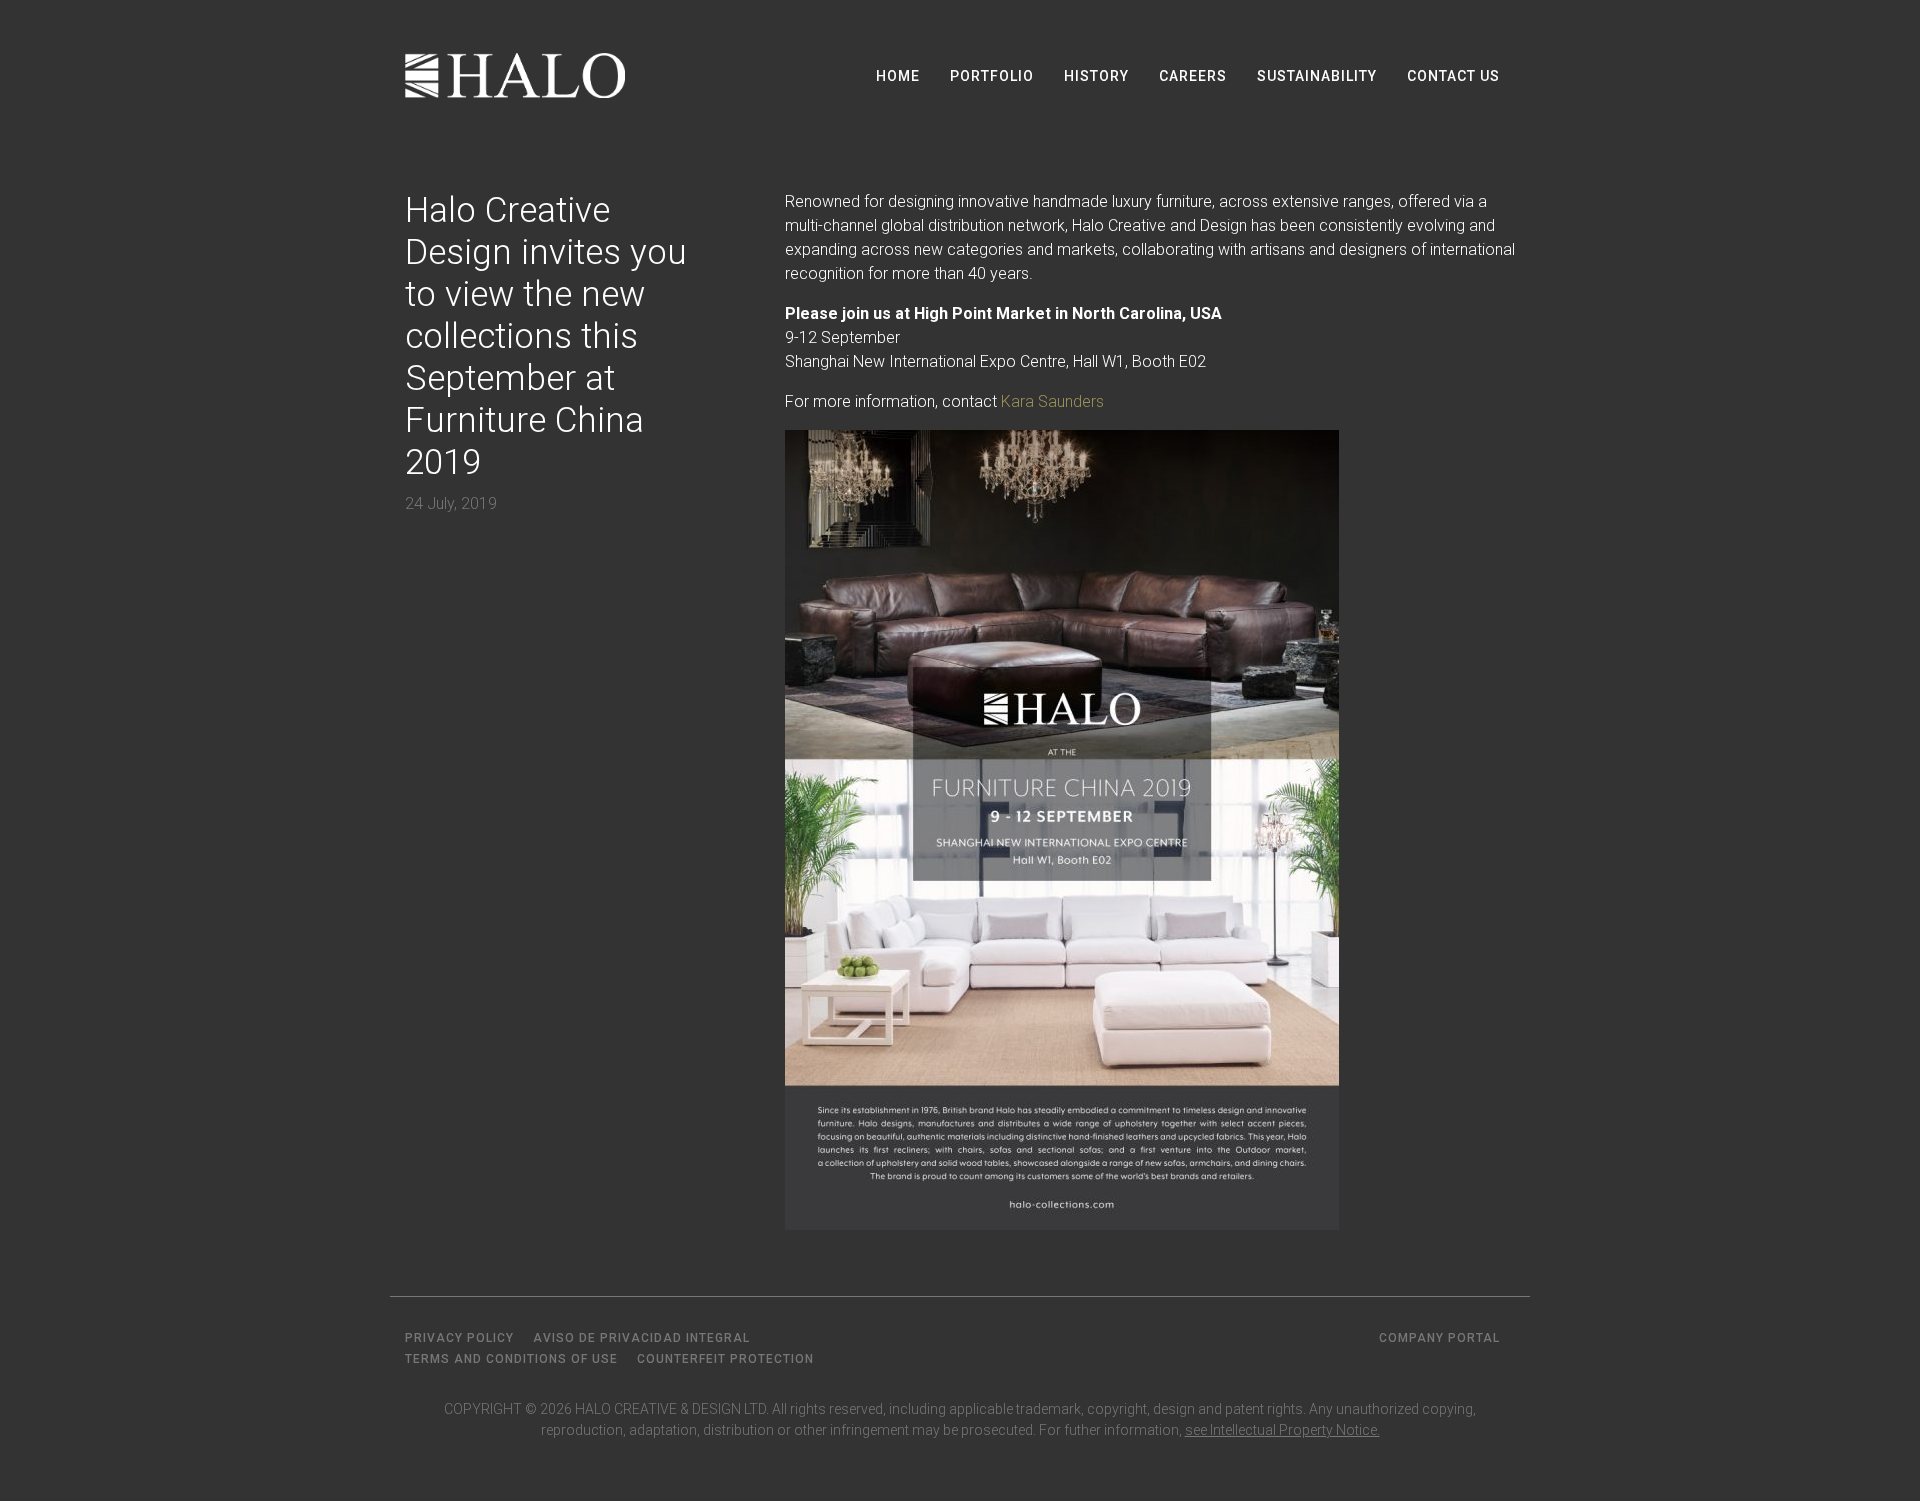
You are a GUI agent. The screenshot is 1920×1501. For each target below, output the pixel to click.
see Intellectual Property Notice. (1282, 1430)
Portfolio (992, 76)
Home (898, 76)
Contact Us (1453, 76)
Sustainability (1317, 76)
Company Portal (1439, 1338)
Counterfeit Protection (725, 1359)
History (1096, 76)
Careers (1193, 76)
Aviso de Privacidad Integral (641, 1338)
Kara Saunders (1052, 401)
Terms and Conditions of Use (511, 1359)
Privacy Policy (459, 1338)
